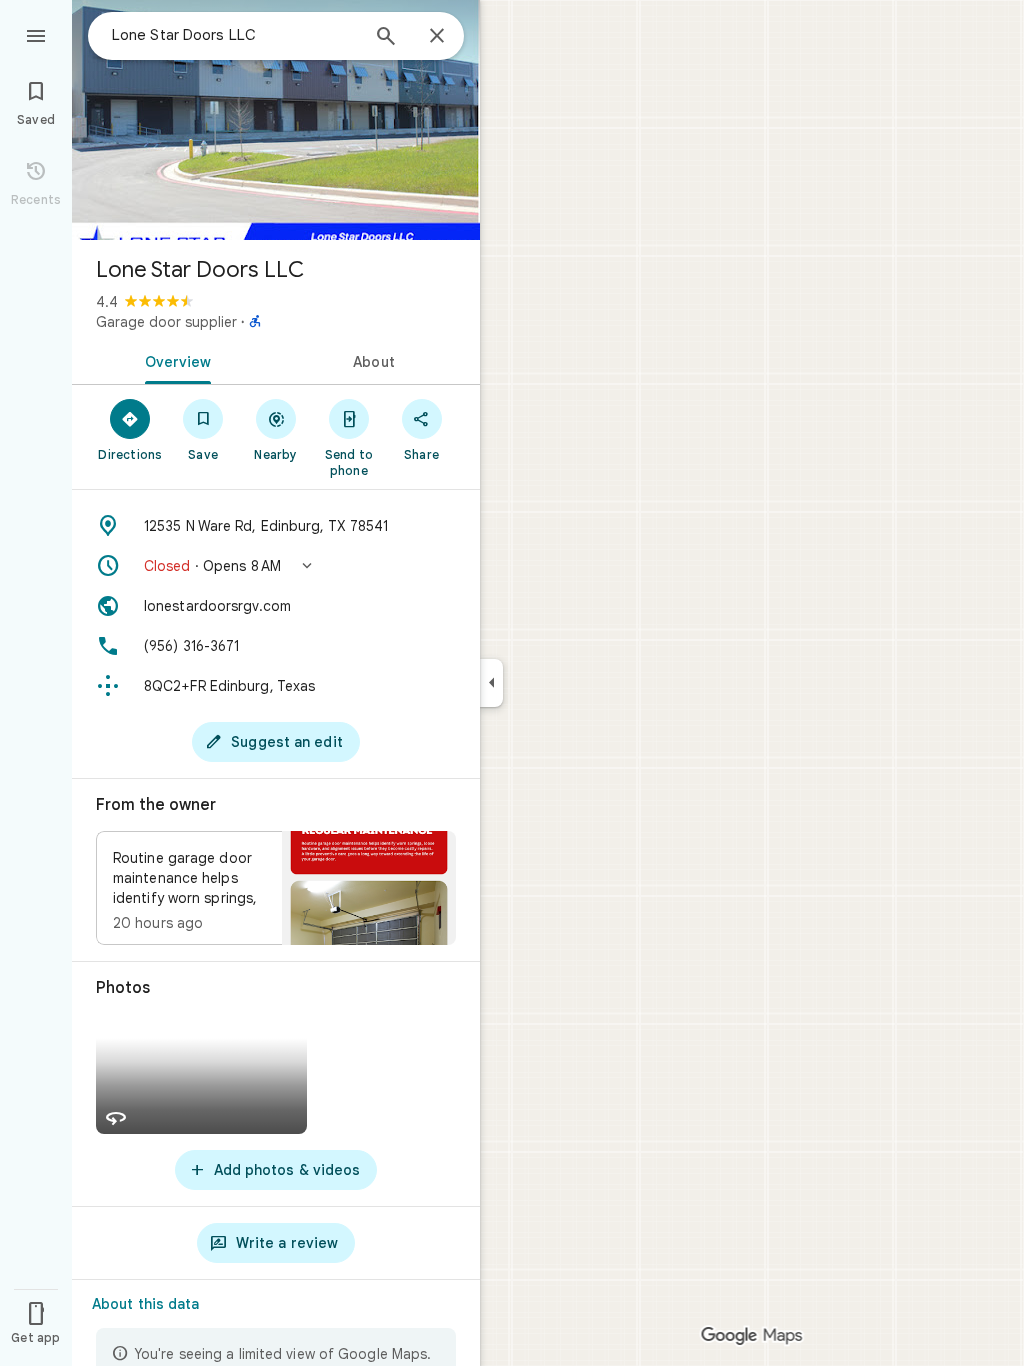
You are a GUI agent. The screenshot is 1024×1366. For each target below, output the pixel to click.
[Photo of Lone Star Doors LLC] (276, 120)
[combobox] (235, 35)
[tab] (174, 360)
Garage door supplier (166, 322)
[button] (276, 566)
